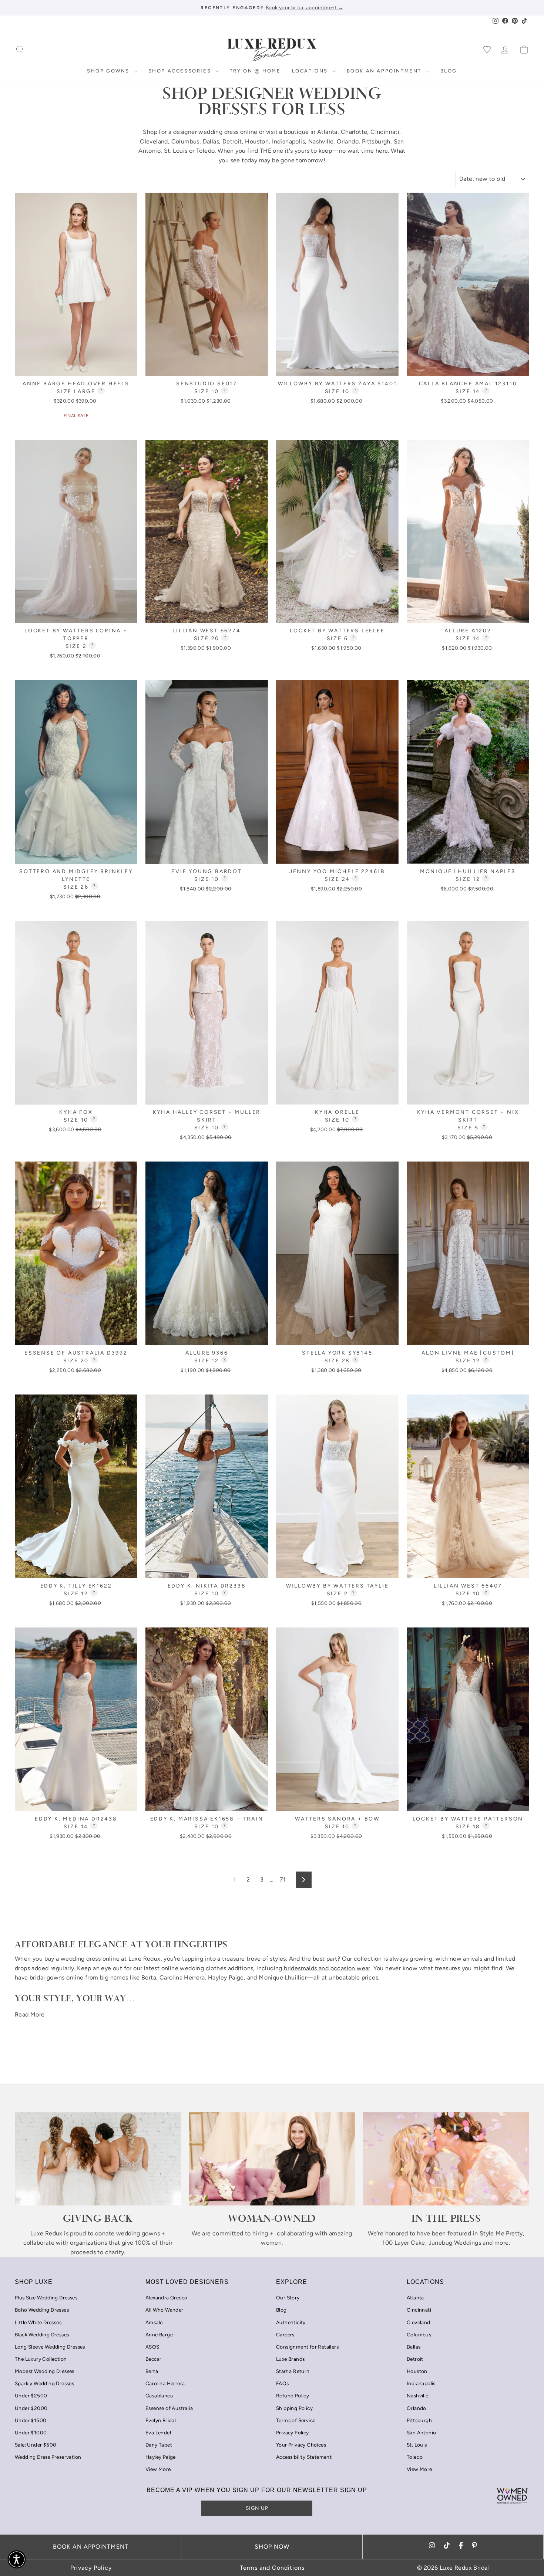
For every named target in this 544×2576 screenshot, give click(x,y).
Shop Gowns (109, 71)
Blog (449, 71)
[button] (17, 2559)
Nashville (321, 141)
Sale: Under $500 (36, 2445)
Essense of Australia (169, 2408)
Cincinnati (385, 132)
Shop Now (272, 2547)
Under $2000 (31, 2408)
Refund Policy (293, 2396)
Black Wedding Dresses (42, 2335)
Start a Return (293, 2371)
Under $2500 (31, 2396)
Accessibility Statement (304, 2457)
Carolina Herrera (165, 2383)
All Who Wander (164, 2310)
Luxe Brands (290, 2359)
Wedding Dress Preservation (48, 2457)
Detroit (232, 141)
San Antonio (421, 2433)
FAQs (283, 2383)
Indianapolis (288, 141)
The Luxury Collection (41, 2359)
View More (158, 2469)
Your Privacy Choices (301, 2445)
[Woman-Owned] (272, 2159)
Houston (257, 141)
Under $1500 (31, 2420)
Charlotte (354, 132)
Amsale (154, 2322)
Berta (152, 2371)
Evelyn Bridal (161, 2420)
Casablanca (159, 2396)
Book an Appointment (385, 71)
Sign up (257, 2508)
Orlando (348, 141)
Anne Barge (159, 2335)
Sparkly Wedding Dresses (44, 2383)
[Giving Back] (98, 2159)
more (502, 2243)
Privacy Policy (293, 2433)
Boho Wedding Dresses (42, 2310)
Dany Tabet (159, 2445)
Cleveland (154, 141)
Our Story (288, 2298)
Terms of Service (296, 2420)
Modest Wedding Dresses (45, 2371)
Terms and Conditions (272, 2568)
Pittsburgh (376, 141)
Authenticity (291, 2322)
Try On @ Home (255, 71)
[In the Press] (446, 2159)
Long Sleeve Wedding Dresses (50, 2347)
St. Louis (176, 151)
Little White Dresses (38, 2322)
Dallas (211, 141)
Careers (285, 2335)
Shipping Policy (294, 2408)
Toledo (205, 151)
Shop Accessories (181, 71)
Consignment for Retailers (307, 2347)
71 (283, 1879)
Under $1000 (31, 2433)
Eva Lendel (158, 2433)
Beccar (153, 2359)
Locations (311, 71)
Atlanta (327, 132)
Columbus (185, 141)
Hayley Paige (161, 2457)
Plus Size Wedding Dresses (46, 2298)
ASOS (152, 2347)
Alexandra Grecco (166, 2298)
